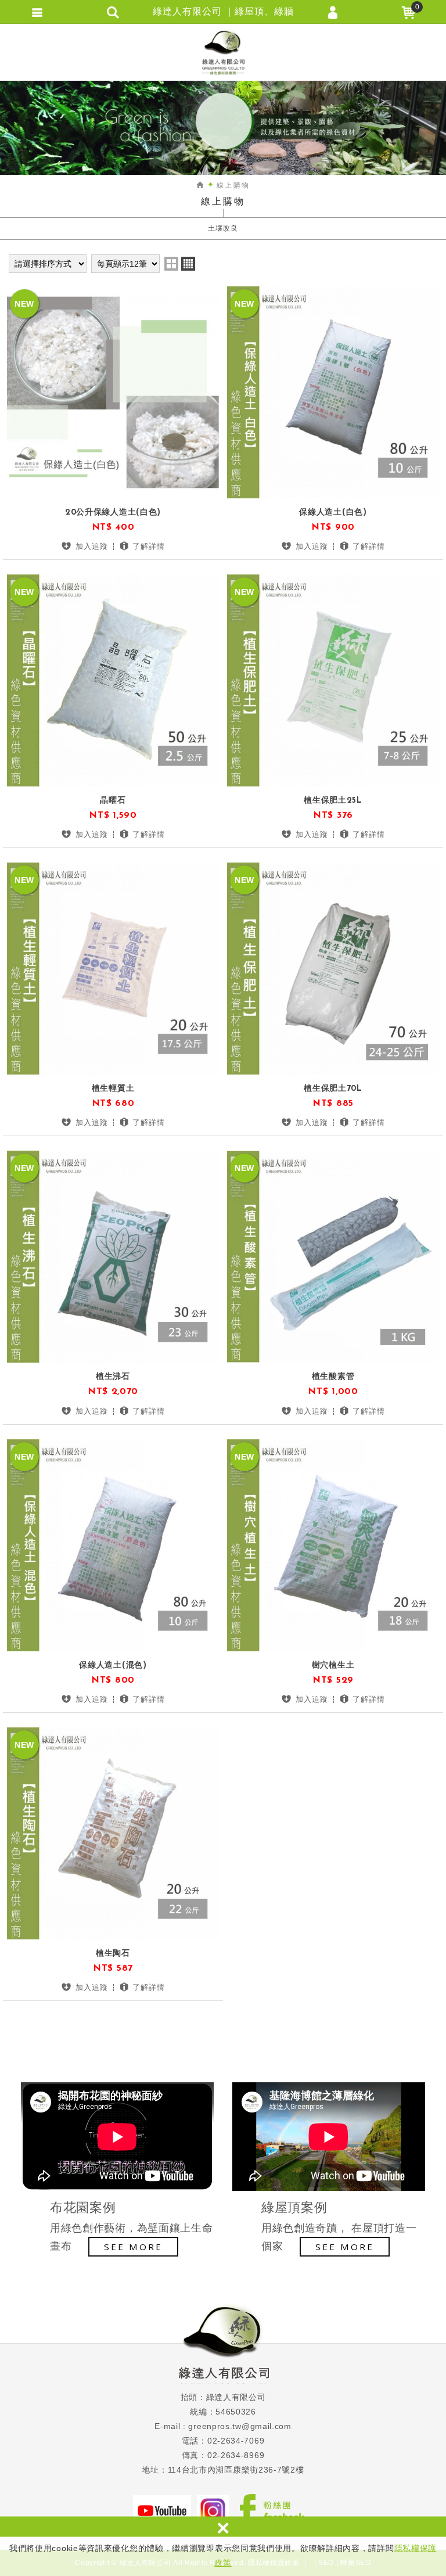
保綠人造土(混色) (113, 1670)
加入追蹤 (92, 546)
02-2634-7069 (236, 2441)
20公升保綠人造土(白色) (113, 517)
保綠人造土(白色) (333, 517)
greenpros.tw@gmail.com (240, 2426)
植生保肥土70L (333, 1093)
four (188, 264)
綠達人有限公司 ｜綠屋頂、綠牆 (223, 52)
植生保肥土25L (333, 805)
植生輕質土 (113, 1093)
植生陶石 (113, 1958)
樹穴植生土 (333, 1670)
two (171, 264)
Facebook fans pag (272, 2510)
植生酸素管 (333, 1382)
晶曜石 (113, 805)
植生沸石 (113, 1382)
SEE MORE (133, 2247)
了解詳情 (149, 546)
